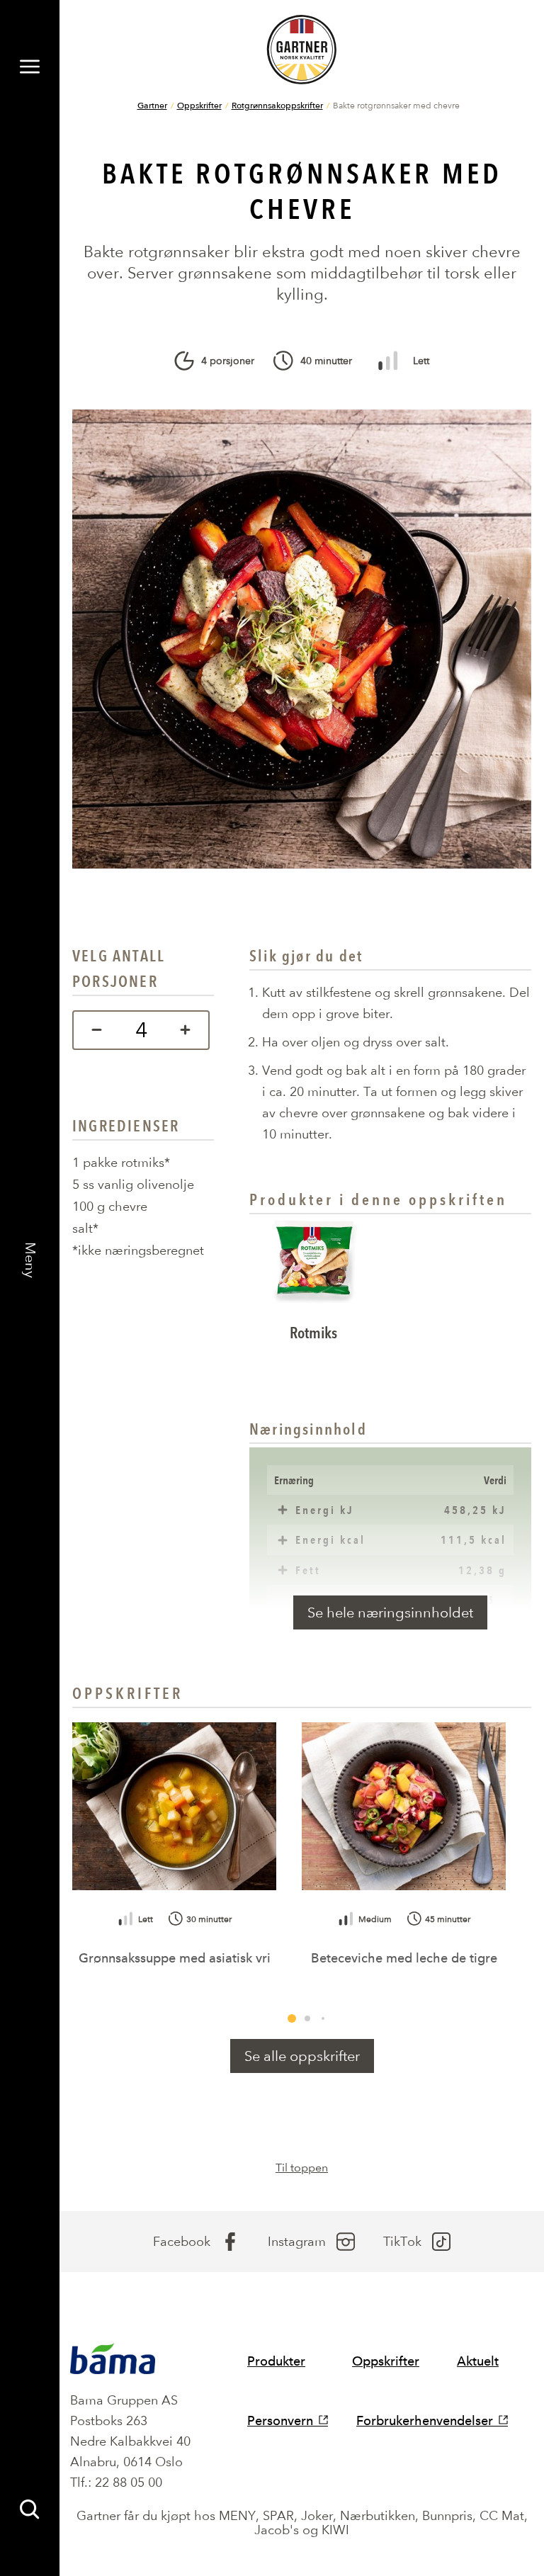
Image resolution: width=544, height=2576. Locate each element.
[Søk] (30, 2509)
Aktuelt (478, 2361)
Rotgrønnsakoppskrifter (277, 105)
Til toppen (302, 2168)
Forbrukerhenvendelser (425, 2420)
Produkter (276, 2361)
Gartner (152, 105)
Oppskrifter (199, 105)
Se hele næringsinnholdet (390, 1612)
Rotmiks (313, 1333)
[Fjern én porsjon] (93, 1030)
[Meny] (30, 67)
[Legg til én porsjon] (189, 1030)
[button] (292, 2018)
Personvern (280, 2420)
